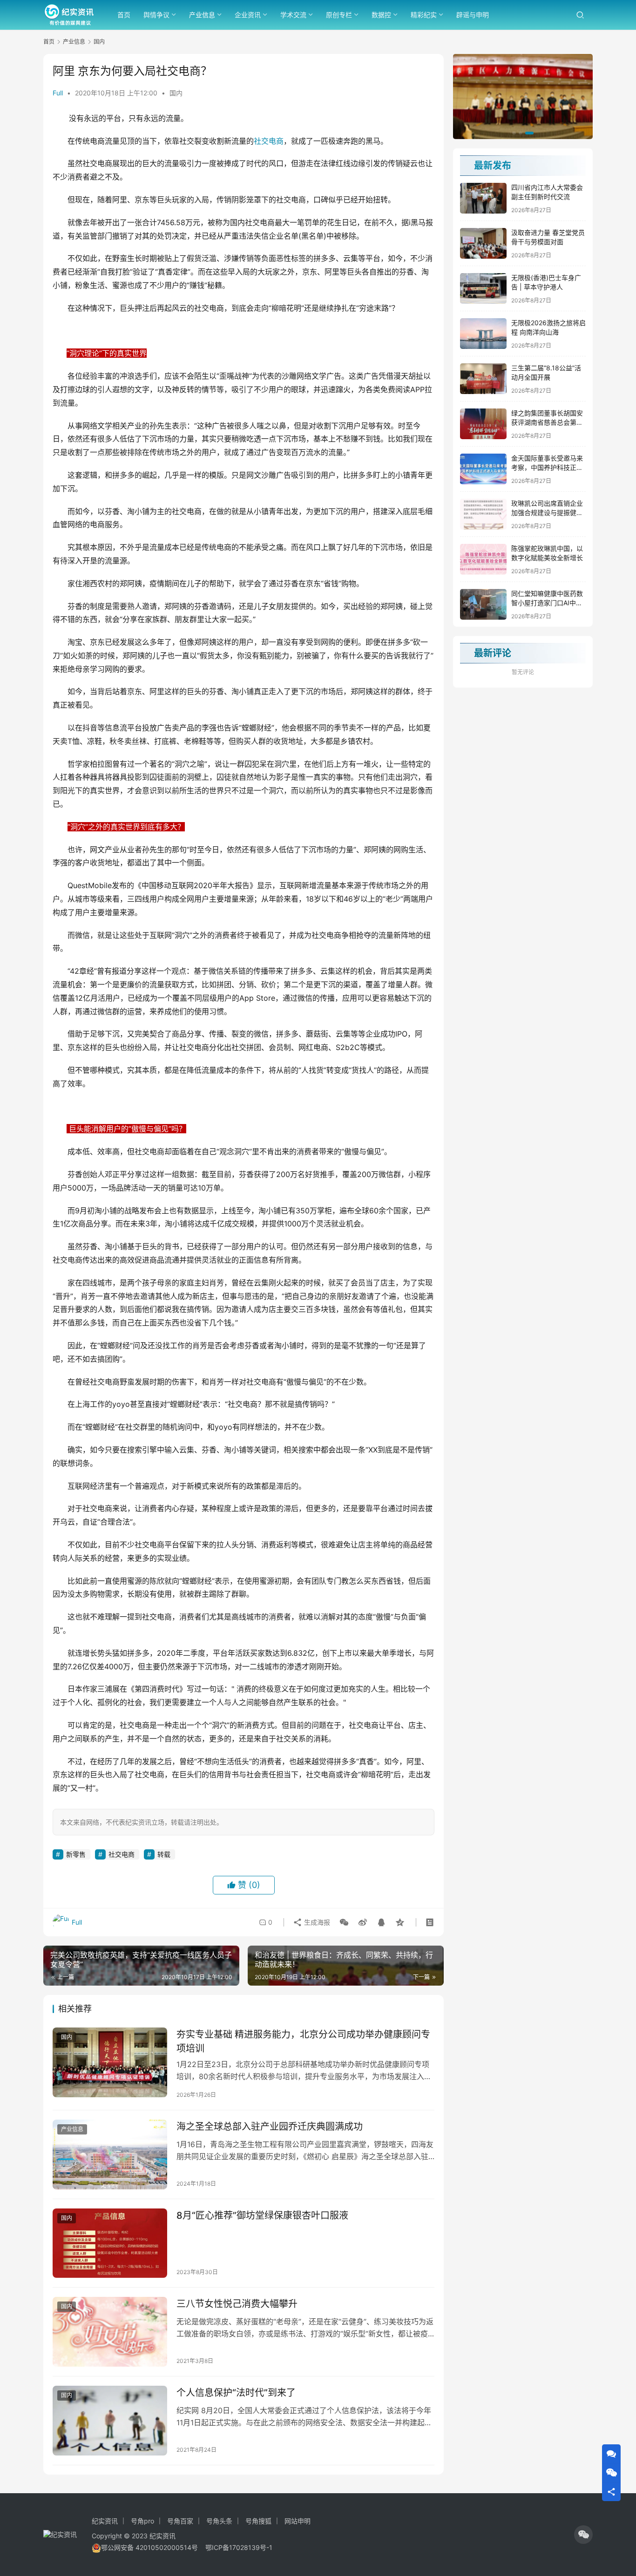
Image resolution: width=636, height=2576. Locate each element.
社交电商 (269, 141)
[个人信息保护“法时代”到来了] (110, 2421)
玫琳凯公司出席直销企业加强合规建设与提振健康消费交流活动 (547, 512)
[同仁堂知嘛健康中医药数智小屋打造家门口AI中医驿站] (483, 604)
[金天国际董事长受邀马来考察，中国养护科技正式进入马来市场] (483, 469)
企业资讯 (248, 15)
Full (58, 93)
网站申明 (298, 2521)
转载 (164, 1854)
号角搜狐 (258, 2521)
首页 (124, 15)
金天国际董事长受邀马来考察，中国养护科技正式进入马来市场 (547, 467)
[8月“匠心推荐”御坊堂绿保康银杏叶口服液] (110, 2243)
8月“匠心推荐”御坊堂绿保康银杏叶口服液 (262, 2215)
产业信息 (202, 15)
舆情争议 (156, 15)
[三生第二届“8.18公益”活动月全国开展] (483, 379)
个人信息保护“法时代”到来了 (236, 2393)
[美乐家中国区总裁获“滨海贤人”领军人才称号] (523, 97)
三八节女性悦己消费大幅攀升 (237, 2304)
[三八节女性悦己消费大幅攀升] (110, 2332)
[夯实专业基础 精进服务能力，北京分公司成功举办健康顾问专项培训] (110, 2062)
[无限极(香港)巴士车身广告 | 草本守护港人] (483, 288)
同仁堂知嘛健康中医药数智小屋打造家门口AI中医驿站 (547, 602)
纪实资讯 (105, 2521)
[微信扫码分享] (344, 1922)
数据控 (381, 15)
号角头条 (219, 2521)
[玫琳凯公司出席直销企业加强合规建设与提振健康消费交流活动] (483, 514)
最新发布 (493, 166)
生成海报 (316, 1922)
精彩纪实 (424, 15)
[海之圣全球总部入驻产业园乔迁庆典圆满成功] (110, 2154)
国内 (176, 93)
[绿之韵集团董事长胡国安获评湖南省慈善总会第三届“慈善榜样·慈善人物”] (483, 424)
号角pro (142, 2521)
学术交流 (293, 15)
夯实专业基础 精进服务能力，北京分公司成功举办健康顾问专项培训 (303, 2041)
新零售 (76, 1854)
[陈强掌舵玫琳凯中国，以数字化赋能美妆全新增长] (483, 559)
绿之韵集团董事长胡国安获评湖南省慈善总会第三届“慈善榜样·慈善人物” (547, 422)
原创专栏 (339, 15)
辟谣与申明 (473, 15)
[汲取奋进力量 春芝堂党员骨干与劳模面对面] (483, 243)
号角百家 (180, 2521)
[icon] (583, 2535)
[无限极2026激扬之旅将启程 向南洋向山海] (483, 334)
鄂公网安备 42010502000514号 (153, 2547)
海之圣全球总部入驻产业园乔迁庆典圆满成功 (270, 2127)
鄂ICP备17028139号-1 (239, 2547)
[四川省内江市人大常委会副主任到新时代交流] (483, 198)
